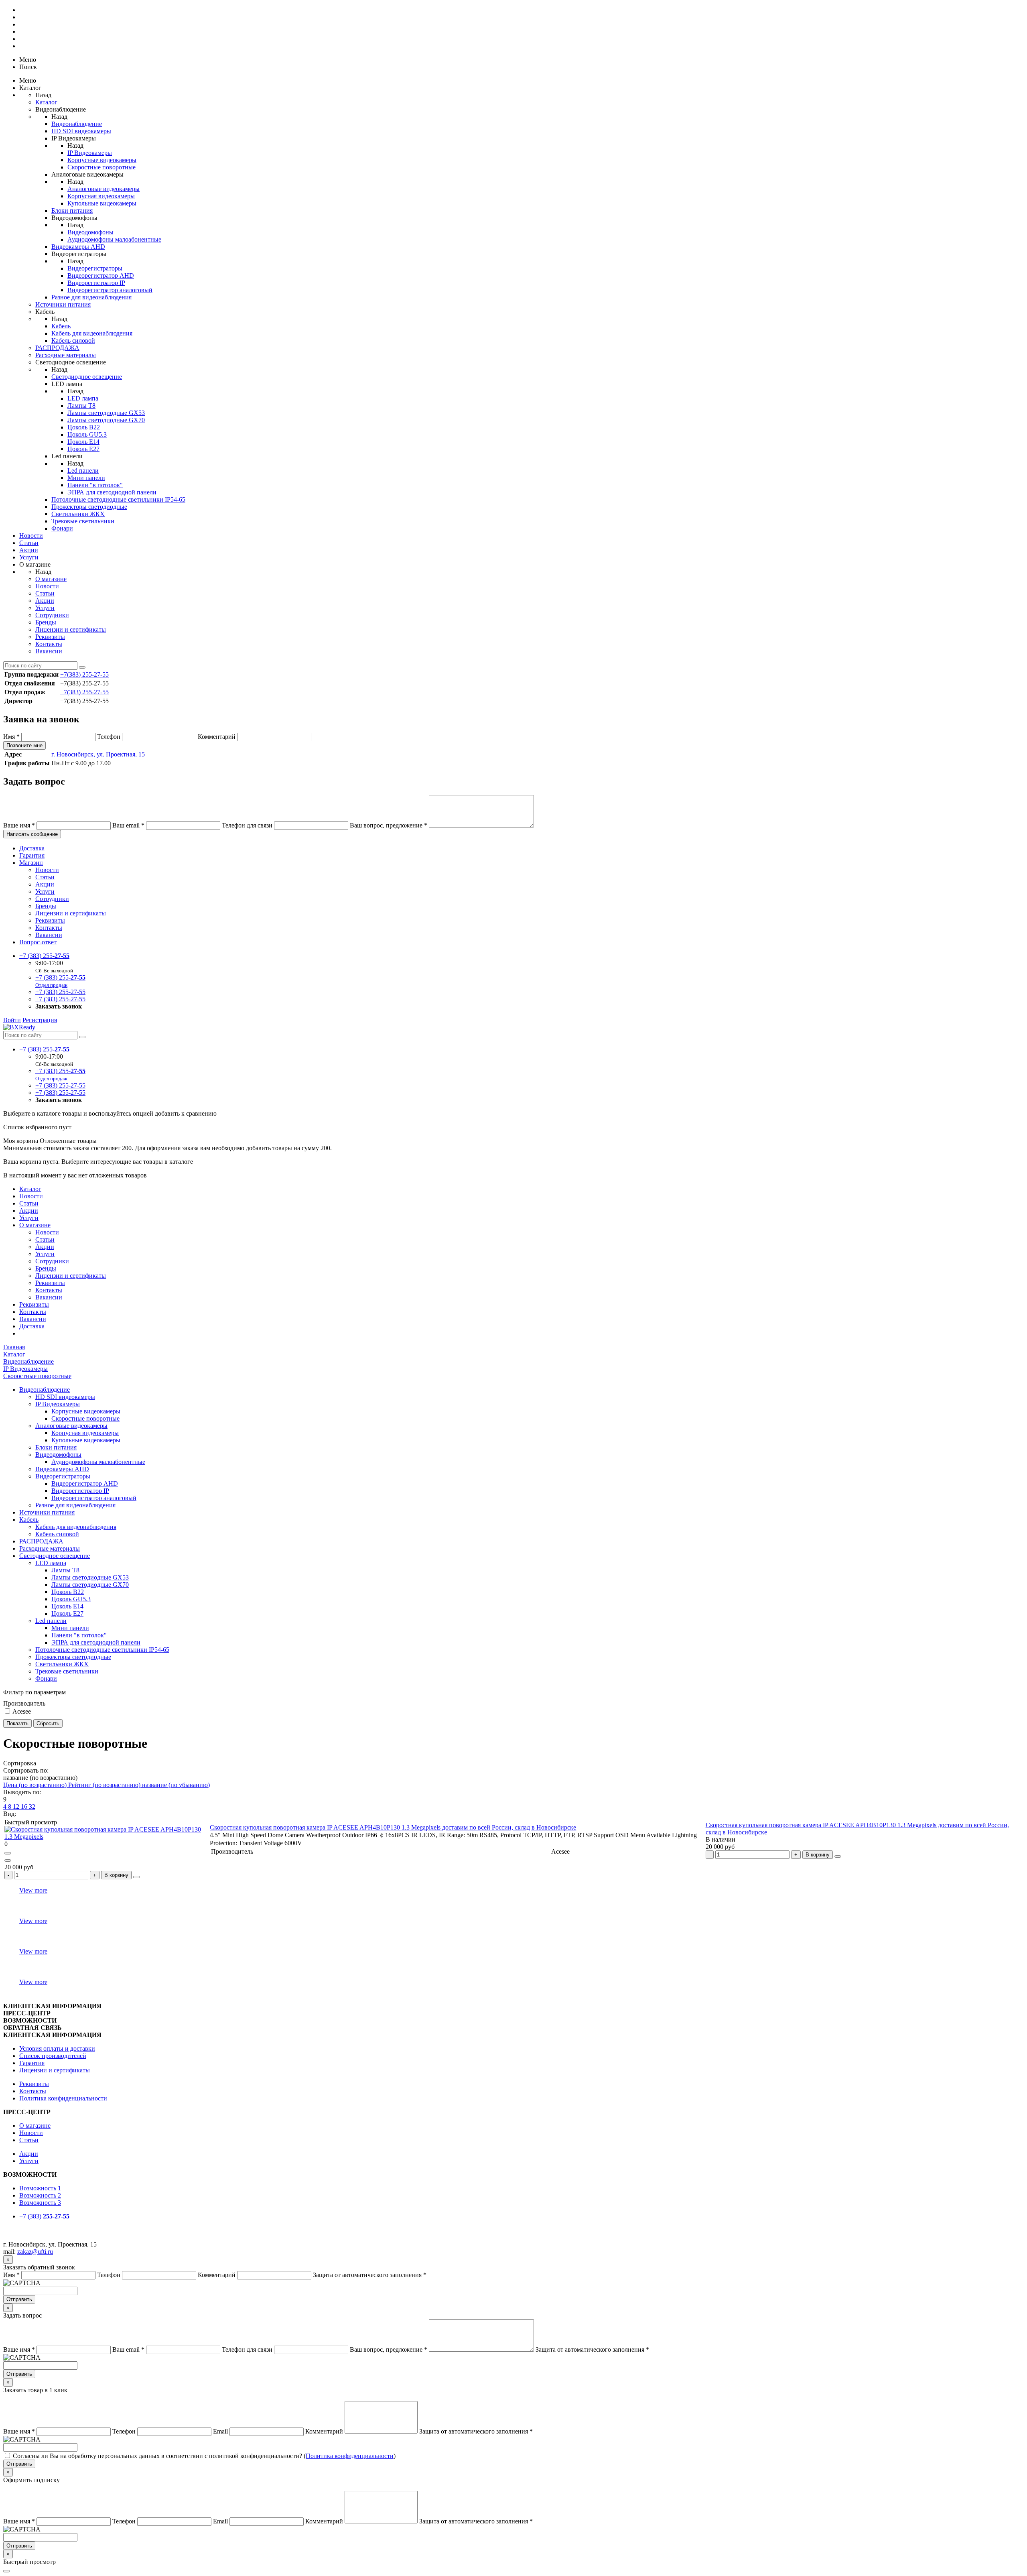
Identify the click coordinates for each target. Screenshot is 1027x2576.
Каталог (46, 102)
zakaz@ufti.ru (35, 2252)
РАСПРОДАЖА (57, 348)
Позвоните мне (24, 745)
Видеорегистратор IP (96, 283)
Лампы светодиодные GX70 (106, 420)
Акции (29, 550)
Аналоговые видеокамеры (104, 189)
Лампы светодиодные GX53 (106, 413)
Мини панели (86, 478)
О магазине (51, 579)
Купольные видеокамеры (102, 203)
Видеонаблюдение (77, 124)
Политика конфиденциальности (63, 2098)
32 (32, 1806)
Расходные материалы (66, 355)
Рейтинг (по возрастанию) (105, 1785)
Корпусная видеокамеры (101, 196)
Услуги (29, 557)
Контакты (49, 644)
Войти (12, 1020)
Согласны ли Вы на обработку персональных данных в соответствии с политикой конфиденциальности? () (204, 2456)
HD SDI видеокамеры (81, 131)
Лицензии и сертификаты (71, 629)
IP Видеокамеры (90, 153)
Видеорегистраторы (95, 268)
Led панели (83, 471)
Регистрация (40, 1020)
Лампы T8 (81, 406)
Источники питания (63, 304)
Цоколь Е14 (83, 442)
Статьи (29, 543)
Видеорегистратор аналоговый (110, 290)
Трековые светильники (83, 521)
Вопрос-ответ (38, 942)
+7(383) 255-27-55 (84, 674)
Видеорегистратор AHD (101, 275)
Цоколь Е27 (83, 449)
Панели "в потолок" (95, 485)
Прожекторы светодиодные (89, 507)
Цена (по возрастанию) (36, 1785)
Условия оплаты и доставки (57, 2048)
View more (33, 1890)
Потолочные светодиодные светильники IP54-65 (118, 499)
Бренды (46, 622)
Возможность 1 (40, 2188)
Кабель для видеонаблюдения (92, 333)
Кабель (61, 326)
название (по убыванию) (176, 1785)
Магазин (31, 863)
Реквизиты (50, 637)
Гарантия (32, 855)
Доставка (32, 848)
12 (17, 1806)
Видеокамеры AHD (78, 247)
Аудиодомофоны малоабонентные (114, 239)
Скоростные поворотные (101, 167)
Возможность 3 (40, 2203)
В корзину (818, 1855)
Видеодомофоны (90, 232)
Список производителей (53, 2056)
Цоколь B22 (84, 427)
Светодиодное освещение (87, 377)
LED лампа (83, 398)
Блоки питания (72, 210)
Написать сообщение (32, 834)
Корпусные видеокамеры (102, 160)
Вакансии (49, 651)
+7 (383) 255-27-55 (60, 992)
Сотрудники (52, 615)
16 (25, 1806)
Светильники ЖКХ (78, 514)
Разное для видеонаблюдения (91, 297)
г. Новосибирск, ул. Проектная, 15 (98, 754)
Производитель (24, 1703)
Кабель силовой (73, 341)
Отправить (19, 2299)
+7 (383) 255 (44, 956)
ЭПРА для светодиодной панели (112, 492)
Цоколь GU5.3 (87, 434)
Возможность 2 (40, 2195)
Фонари (62, 528)
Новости (31, 536)
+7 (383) (44, 2216)
